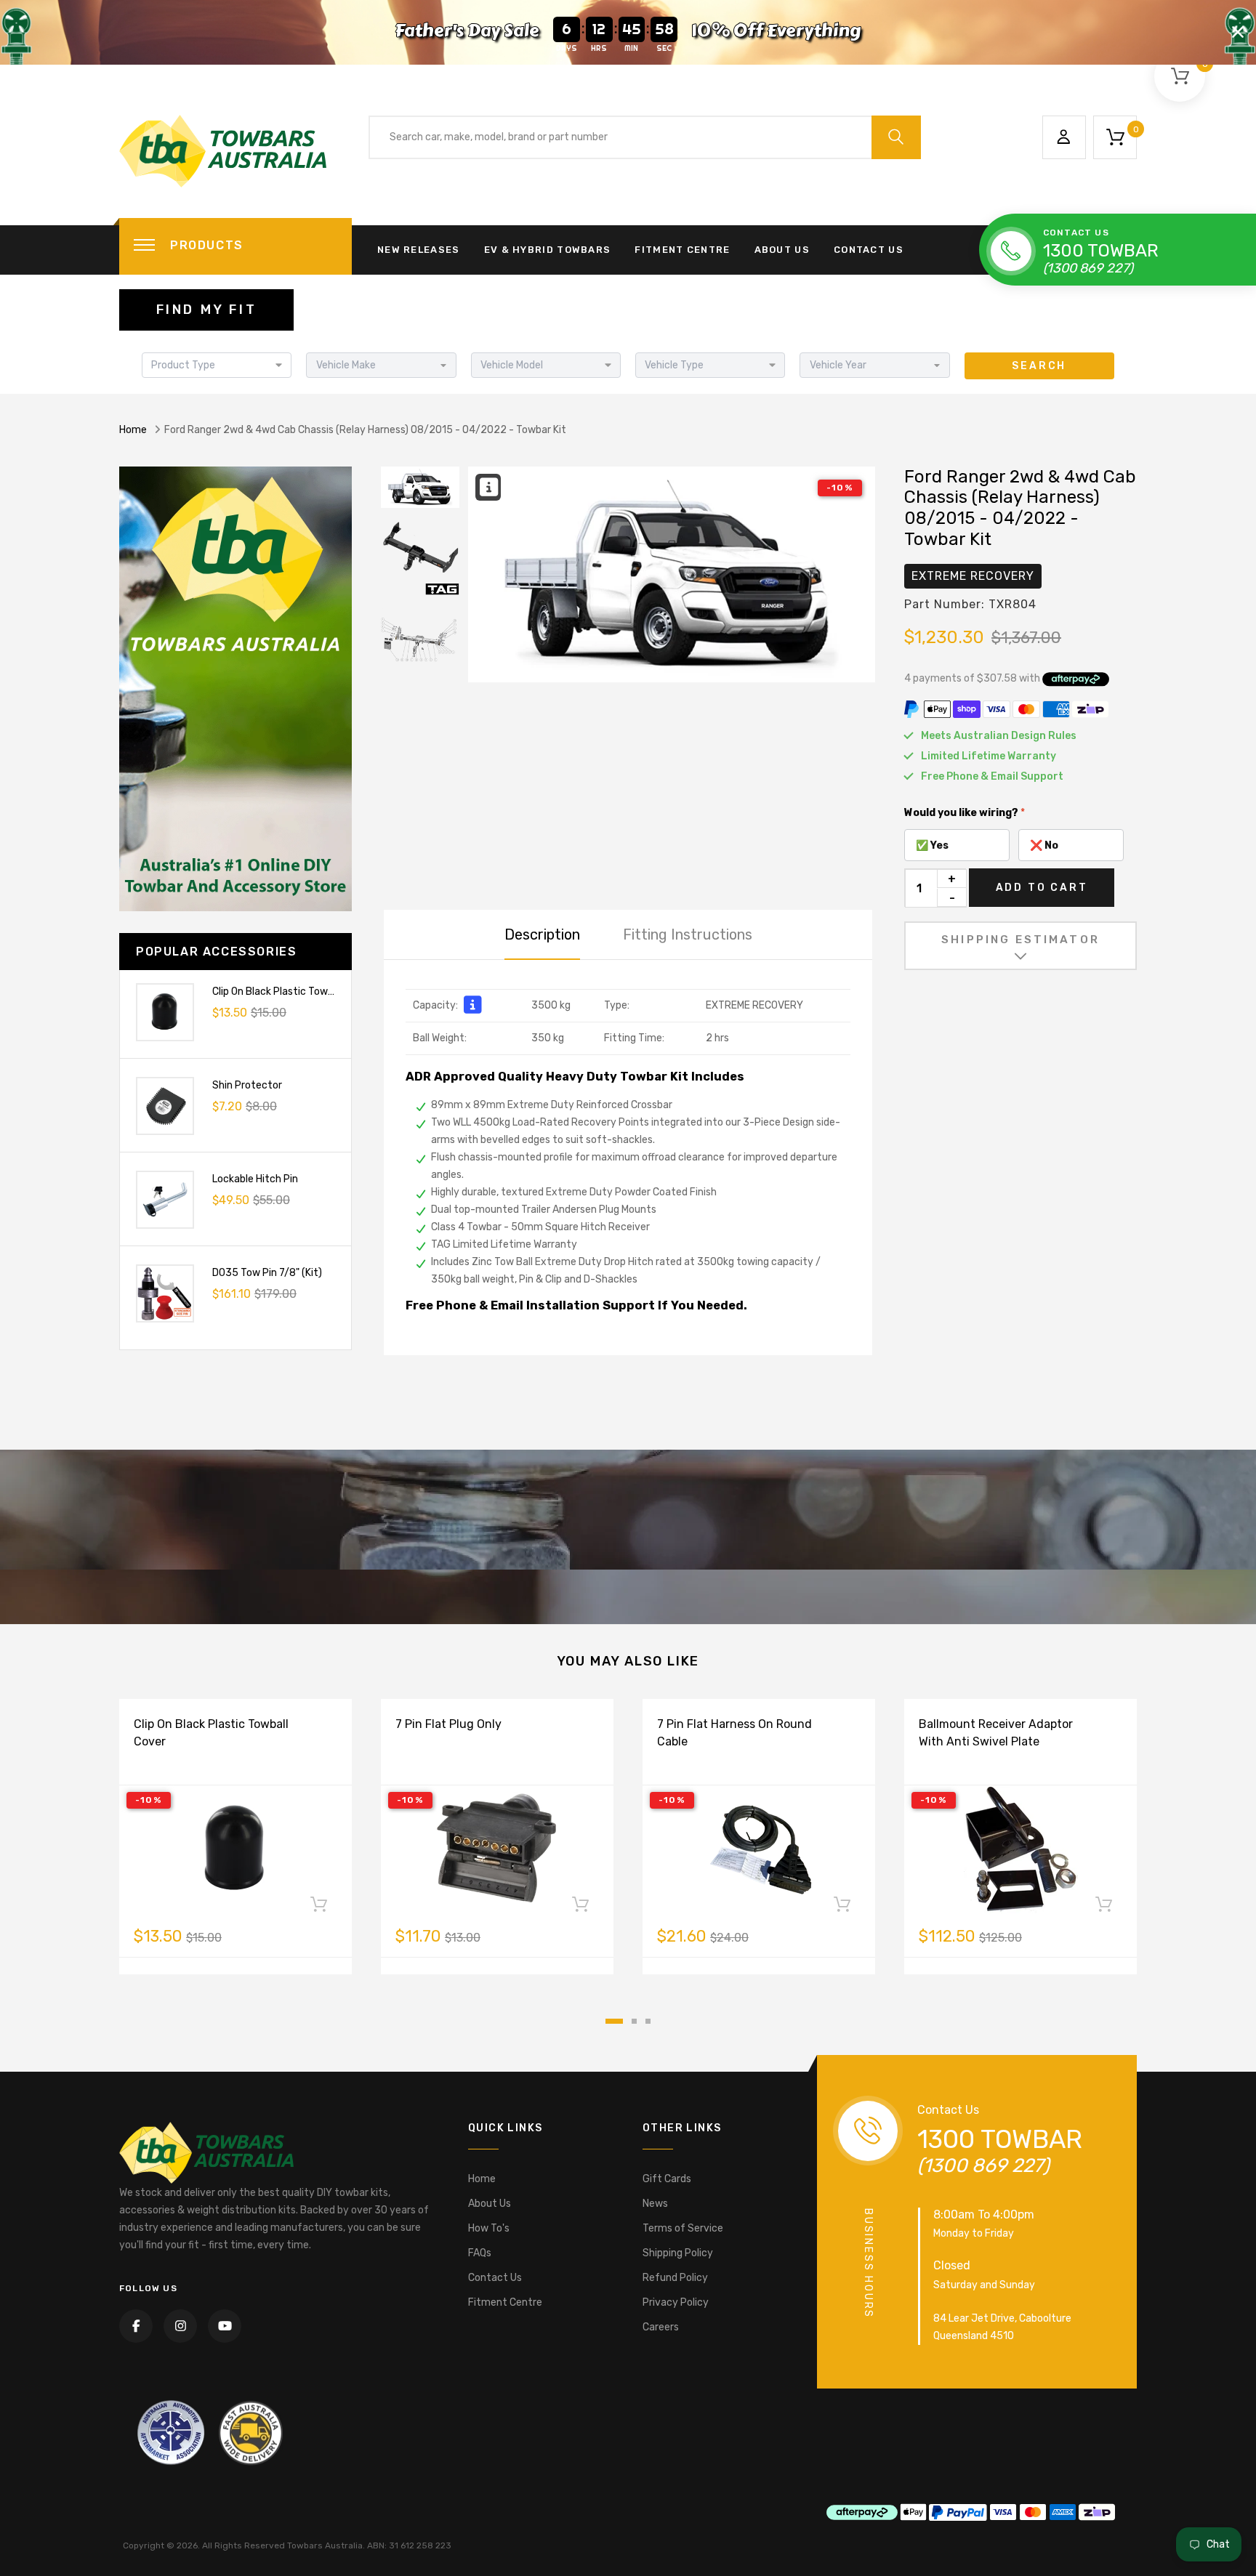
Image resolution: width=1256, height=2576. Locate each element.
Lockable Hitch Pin (255, 1179)
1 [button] (614, 2021)
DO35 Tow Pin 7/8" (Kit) (267, 1273)
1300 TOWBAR (1101, 251)
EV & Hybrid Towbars (548, 250)
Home (133, 430)
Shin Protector (247, 1085)
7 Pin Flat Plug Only (448, 1724)
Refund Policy (675, 2278)
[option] (672, 575)
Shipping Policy (678, 2253)
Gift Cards (667, 2179)
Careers (661, 2327)
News (655, 2204)
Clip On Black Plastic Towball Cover (293, 992)
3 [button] (648, 2021)
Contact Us (869, 250)
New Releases (419, 250)
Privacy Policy (676, 2302)
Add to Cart (1042, 888)
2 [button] (634, 2021)
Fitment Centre (682, 250)
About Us (782, 250)
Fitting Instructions (688, 934)
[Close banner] (1238, 32)
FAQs (480, 2253)
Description (542, 934)
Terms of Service (683, 2228)
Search (1039, 366)
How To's (489, 2228)
